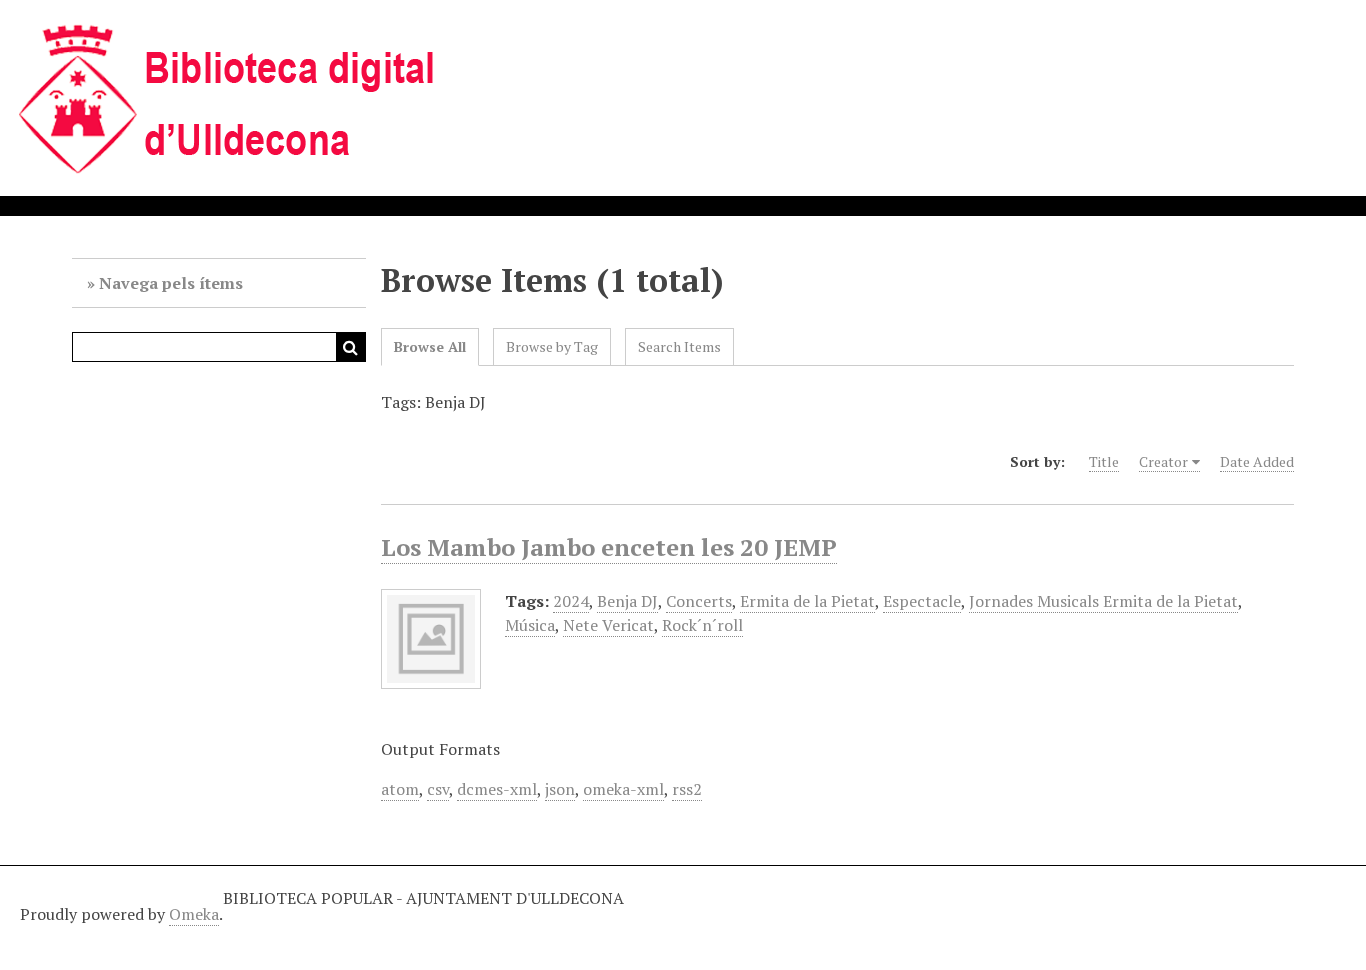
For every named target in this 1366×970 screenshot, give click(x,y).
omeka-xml (623, 789)
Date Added (1257, 461)
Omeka (194, 914)
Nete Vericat (608, 625)
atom (400, 789)
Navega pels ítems (171, 283)
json (560, 789)
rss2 (687, 789)
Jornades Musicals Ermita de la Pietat (1103, 601)
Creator (1163, 461)
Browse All (430, 346)
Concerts (699, 601)
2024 (571, 601)
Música (530, 625)
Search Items (679, 346)
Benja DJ (627, 601)
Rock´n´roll (702, 625)
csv (438, 789)
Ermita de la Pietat (807, 601)
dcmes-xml (497, 789)
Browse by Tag (552, 346)
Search (351, 347)
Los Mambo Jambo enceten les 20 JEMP (609, 547)
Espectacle (922, 601)
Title (1104, 461)
